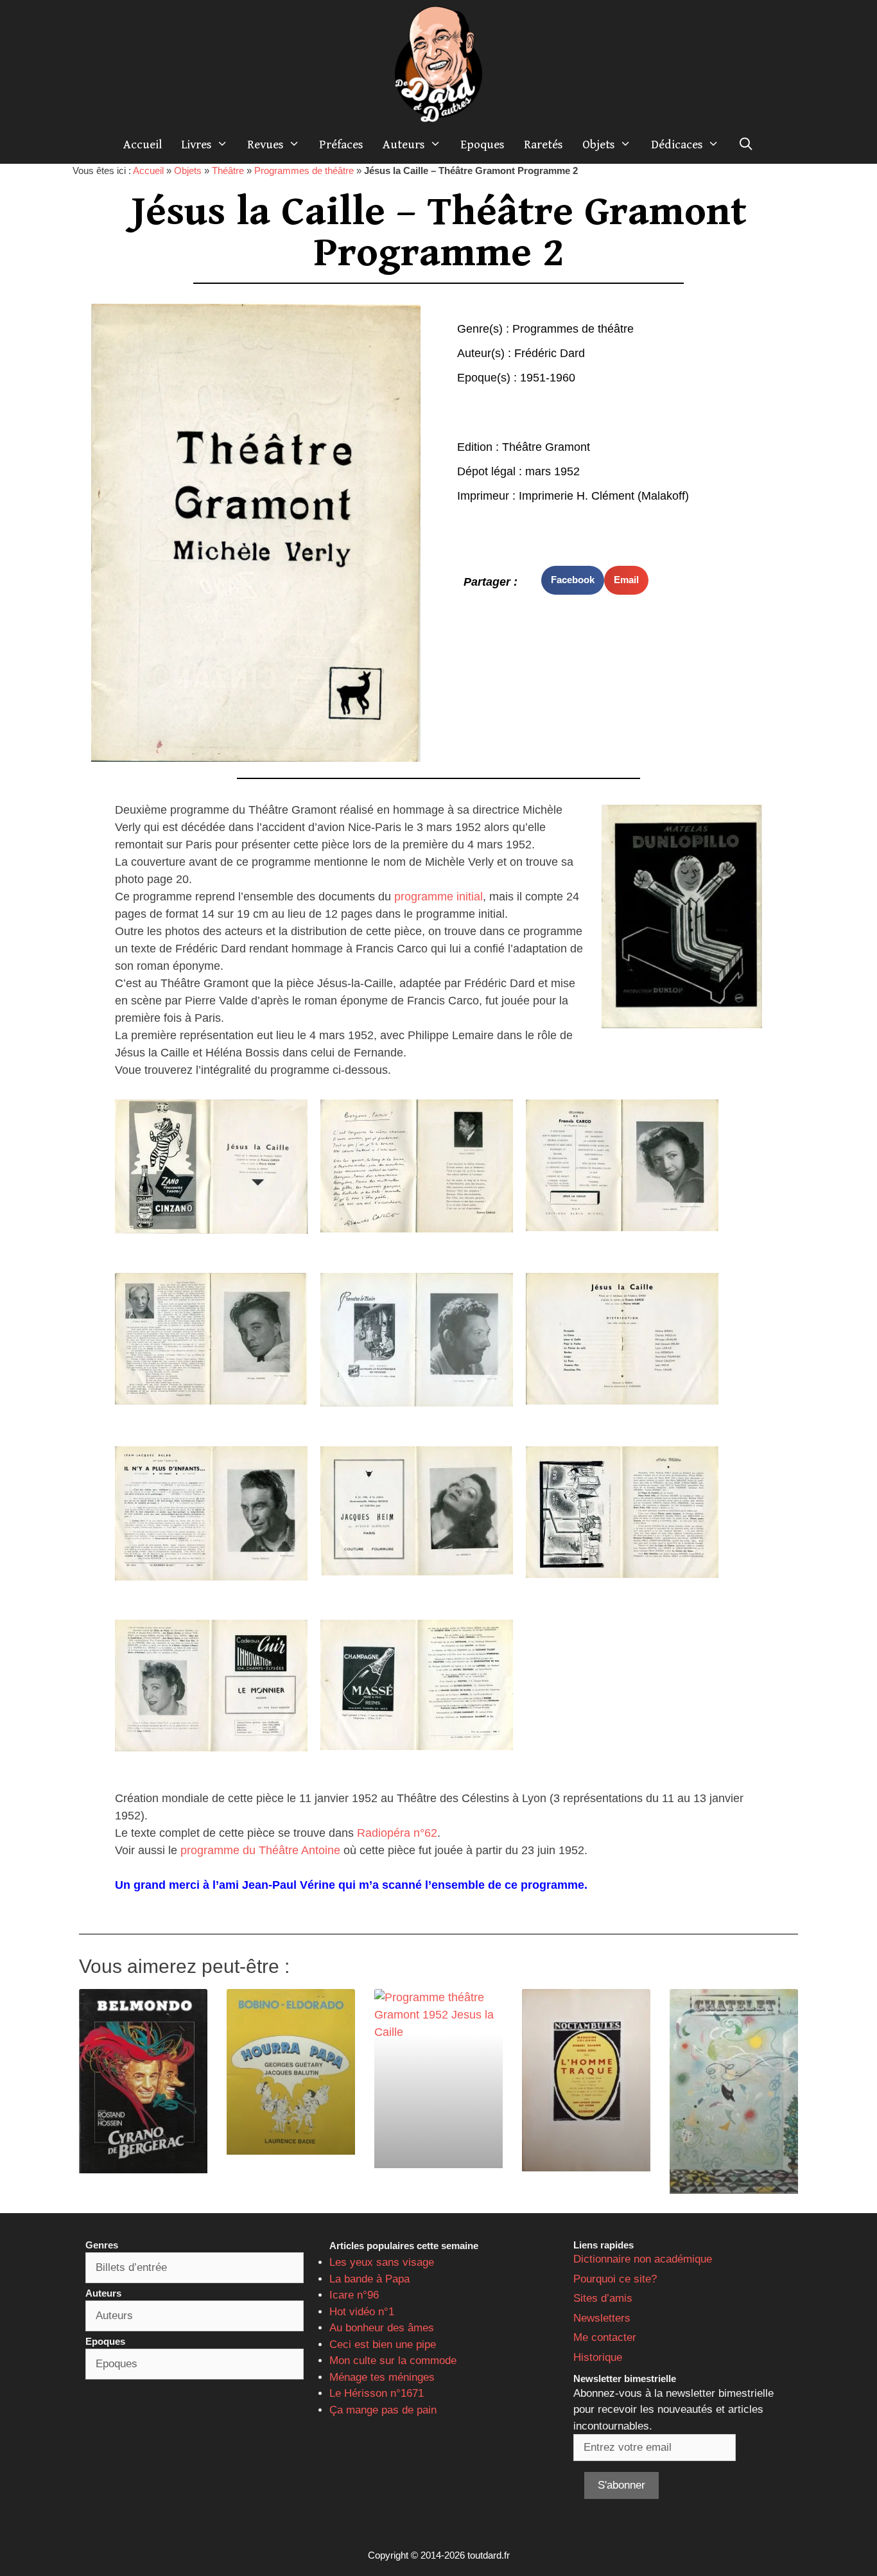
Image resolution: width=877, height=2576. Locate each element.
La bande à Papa (369, 2279)
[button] (573, 580)
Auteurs (404, 145)
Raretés (543, 145)
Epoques (482, 145)
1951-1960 (548, 378)
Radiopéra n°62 (397, 1833)
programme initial (438, 897)
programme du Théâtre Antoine (260, 1850)
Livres (196, 145)
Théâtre (228, 171)
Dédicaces (677, 145)
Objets (599, 145)
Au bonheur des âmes (382, 2328)
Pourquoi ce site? (615, 2279)
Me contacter (605, 2337)
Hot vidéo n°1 (362, 2312)
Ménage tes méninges (382, 2377)
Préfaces (341, 145)
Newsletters (602, 2318)
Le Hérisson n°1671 (377, 2393)
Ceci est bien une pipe (383, 2344)
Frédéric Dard (550, 353)
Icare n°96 (354, 2295)
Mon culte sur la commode (393, 2361)
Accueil (143, 145)
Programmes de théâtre (304, 171)
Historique (598, 2357)
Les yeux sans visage (382, 2262)
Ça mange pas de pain (383, 2410)
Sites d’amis (603, 2298)
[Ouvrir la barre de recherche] (746, 145)
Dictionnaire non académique (643, 2259)
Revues (265, 145)
